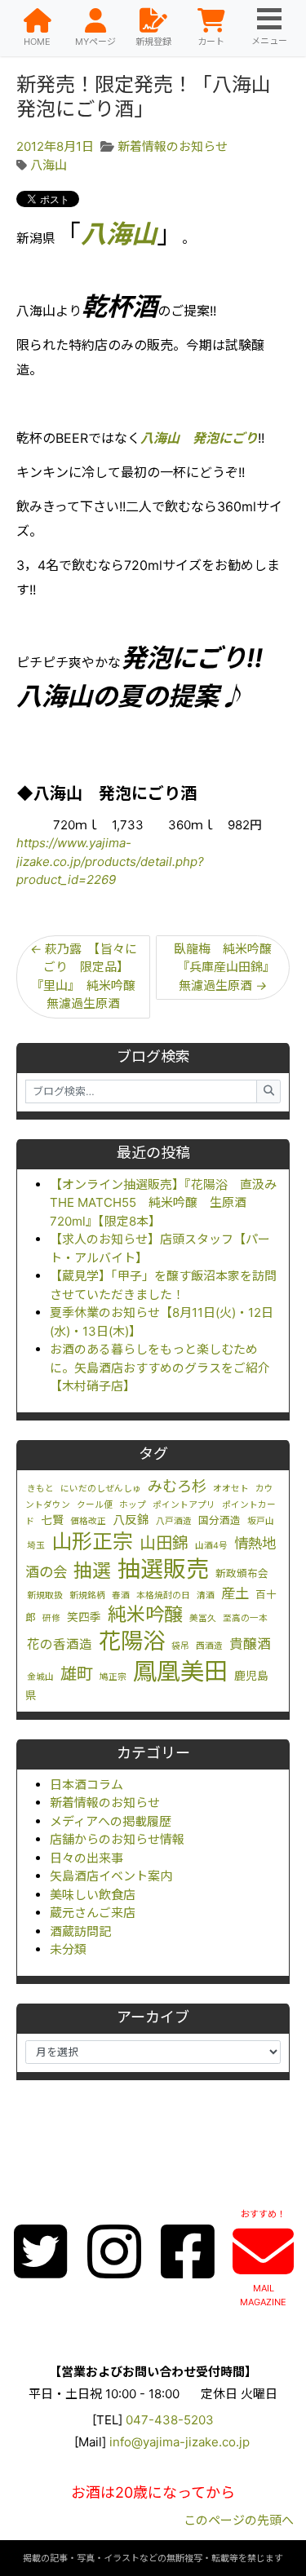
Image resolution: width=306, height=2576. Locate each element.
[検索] (268, 1091)
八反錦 (131, 1520)
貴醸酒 (250, 1644)
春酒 (121, 1595)
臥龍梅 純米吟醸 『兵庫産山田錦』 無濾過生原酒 (229, 967)
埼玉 (36, 1546)
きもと (40, 1489)
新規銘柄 (87, 1595)
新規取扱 (45, 1595)
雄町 (77, 1674)
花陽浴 (132, 1641)
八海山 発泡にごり (199, 438)
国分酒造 (220, 1520)
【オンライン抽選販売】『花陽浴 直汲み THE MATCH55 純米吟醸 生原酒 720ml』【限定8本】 (169, 1203)
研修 (51, 1618)
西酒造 (209, 1646)
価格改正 (88, 1521)
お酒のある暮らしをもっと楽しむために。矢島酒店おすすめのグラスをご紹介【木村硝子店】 (160, 1368)
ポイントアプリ (184, 1505)
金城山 (40, 1677)
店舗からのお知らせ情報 (117, 1839)
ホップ (133, 1505)
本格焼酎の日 (163, 1595)
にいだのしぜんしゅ (101, 1489)
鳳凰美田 (180, 1671)
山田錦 (164, 1543)
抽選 (92, 1571)
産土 (235, 1593)
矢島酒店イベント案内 (111, 1876)
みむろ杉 (177, 1486)
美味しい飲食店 (93, 1895)
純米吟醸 (145, 1615)
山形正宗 (92, 1541)
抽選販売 (163, 1569)
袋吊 (180, 1646)
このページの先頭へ (239, 2520)
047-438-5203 (170, 2420)
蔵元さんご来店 (93, 1913)
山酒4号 (211, 1546)
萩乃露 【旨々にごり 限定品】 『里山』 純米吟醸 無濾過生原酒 (89, 976)
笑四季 (84, 1617)
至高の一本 (245, 1618)
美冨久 (203, 1618)
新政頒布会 (242, 1573)
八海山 (49, 165)
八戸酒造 (174, 1521)
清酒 (206, 1595)
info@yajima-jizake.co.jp (180, 2442)
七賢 (52, 1520)
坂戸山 (261, 1521)
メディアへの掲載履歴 (111, 1821)
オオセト (231, 1489)
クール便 (95, 1505)
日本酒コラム (86, 1785)
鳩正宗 (113, 1677)
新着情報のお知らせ (105, 1803)
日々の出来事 (86, 1858)
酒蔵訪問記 (80, 1931)
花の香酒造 (60, 1644)
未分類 (68, 1949)
